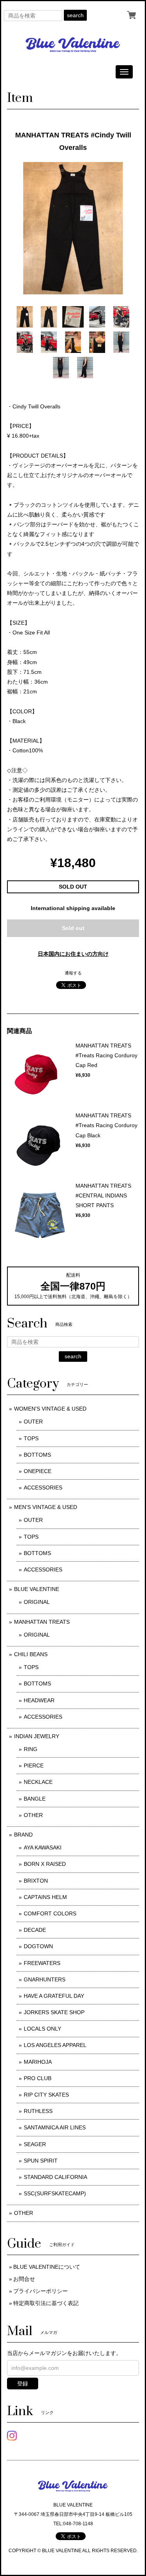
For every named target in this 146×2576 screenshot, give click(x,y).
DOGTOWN (38, 1946)
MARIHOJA (38, 2062)
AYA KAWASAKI (43, 1847)
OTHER (33, 1815)
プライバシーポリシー (40, 2291)
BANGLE (35, 1799)
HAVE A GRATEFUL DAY (54, 1996)
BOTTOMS (37, 1455)
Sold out (73, 928)
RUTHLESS (38, 2111)
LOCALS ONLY (42, 2029)
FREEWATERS (42, 1963)
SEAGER (35, 2144)
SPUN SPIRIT (41, 2161)
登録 (23, 2384)
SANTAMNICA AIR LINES (55, 2127)
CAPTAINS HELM (45, 1897)
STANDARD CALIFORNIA (55, 2177)
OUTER (33, 1422)
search (75, 15)
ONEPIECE (38, 1471)
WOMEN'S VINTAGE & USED (50, 1409)
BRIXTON (36, 1881)
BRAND (23, 1835)
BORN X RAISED (45, 1864)
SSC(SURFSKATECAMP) (55, 2193)
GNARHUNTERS (45, 1979)
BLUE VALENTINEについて (47, 2267)
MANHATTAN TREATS (42, 1622)
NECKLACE (38, 1782)
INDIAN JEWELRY (37, 1736)
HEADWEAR (39, 1700)
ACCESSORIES (43, 1488)
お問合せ (24, 2279)
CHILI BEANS (31, 1654)
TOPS (31, 1438)
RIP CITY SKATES (46, 2095)
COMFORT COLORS (50, 1913)
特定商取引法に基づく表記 (46, 2303)
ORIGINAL (37, 1602)
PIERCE (34, 1765)
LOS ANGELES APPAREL (55, 2045)
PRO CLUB (38, 2078)
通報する (73, 973)
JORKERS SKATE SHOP (54, 2012)
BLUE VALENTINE (37, 1589)
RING (31, 1749)
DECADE (35, 1930)
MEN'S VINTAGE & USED (46, 1507)
